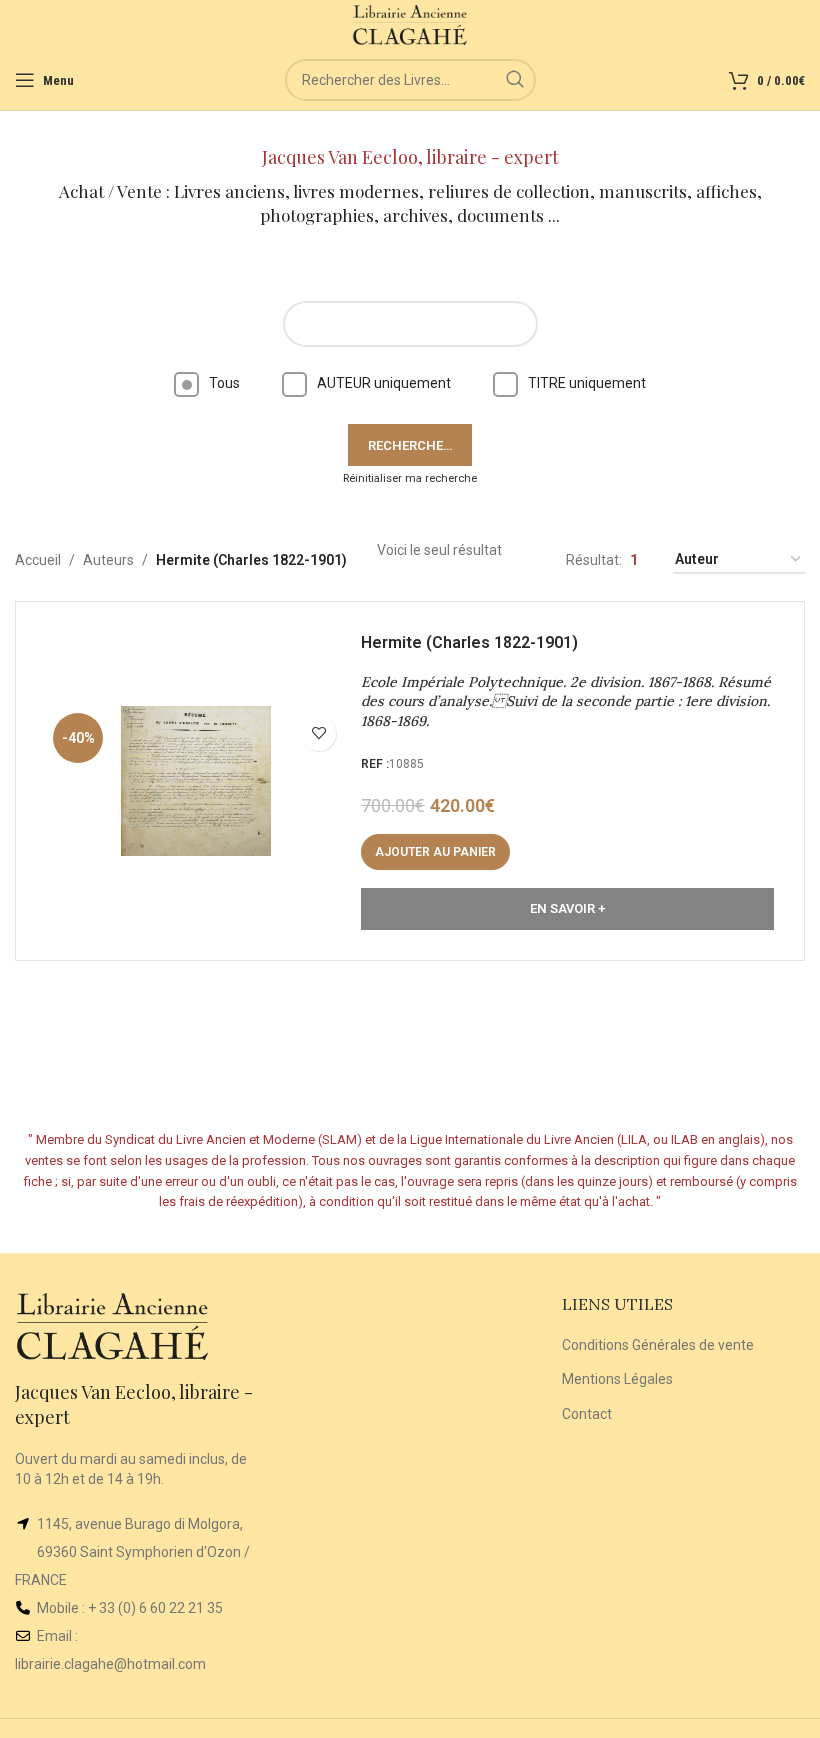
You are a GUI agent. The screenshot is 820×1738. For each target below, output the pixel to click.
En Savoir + (567, 908)
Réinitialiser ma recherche (410, 478)
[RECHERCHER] (515, 80)
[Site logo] (410, 24)
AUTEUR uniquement (384, 383)
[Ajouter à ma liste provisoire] (318, 733)
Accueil (38, 560)
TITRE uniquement (587, 383)
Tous (224, 383)
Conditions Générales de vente (658, 1345)
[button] (435, 852)
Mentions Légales (617, 1379)
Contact (587, 1414)
